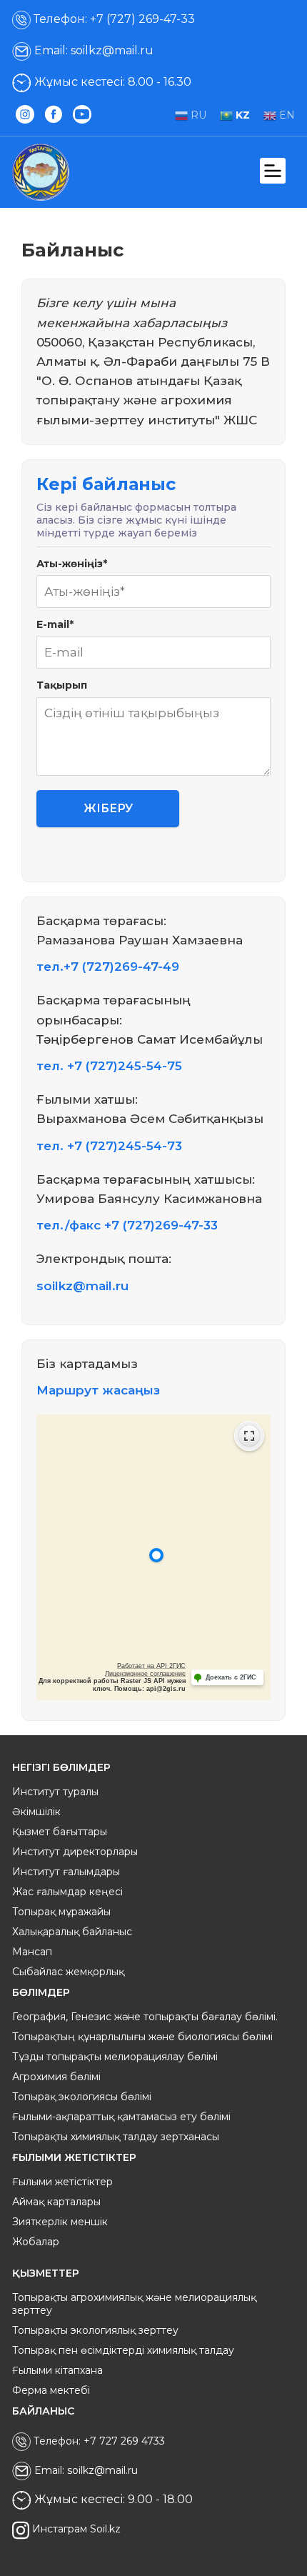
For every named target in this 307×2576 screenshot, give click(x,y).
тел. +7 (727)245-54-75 (109, 1066)
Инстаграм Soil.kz (75, 2530)
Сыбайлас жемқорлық (68, 1972)
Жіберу (108, 808)
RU (197, 115)
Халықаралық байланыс (72, 1932)
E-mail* (55, 624)
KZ (241, 115)
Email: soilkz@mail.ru (92, 50)
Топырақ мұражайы (61, 1912)
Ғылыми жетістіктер (62, 2182)
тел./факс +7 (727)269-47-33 (127, 1225)
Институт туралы (55, 1792)
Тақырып (62, 685)
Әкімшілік (36, 1812)
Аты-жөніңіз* (72, 564)
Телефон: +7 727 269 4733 (98, 2441)
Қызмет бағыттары (60, 1832)
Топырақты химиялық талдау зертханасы (116, 2137)
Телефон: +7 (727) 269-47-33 (113, 19)
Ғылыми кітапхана (57, 2370)
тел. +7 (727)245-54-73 (109, 1146)
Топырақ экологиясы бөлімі (82, 2097)
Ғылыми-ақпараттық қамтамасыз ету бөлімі (121, 2117)
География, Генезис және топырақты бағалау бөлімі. (145, 2017)
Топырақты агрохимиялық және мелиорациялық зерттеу (134, 2304)
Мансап (32, 1952)
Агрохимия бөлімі (56, 2077)
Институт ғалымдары (66, 1872)
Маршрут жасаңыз (98, 1390)
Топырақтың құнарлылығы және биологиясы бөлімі (142, 2037)
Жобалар (36, 2242)
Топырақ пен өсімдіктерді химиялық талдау (123, 2350)
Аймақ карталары (56, 2202)
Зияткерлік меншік (60, 2222)
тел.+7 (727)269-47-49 (108, 967)
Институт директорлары (75, 1852)
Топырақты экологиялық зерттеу (95, 2330)
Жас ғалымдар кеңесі (67, 1892)
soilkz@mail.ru (82, 1286)
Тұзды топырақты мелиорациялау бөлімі (115, 2057)
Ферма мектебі (51, 2390)
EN (286, 115)
